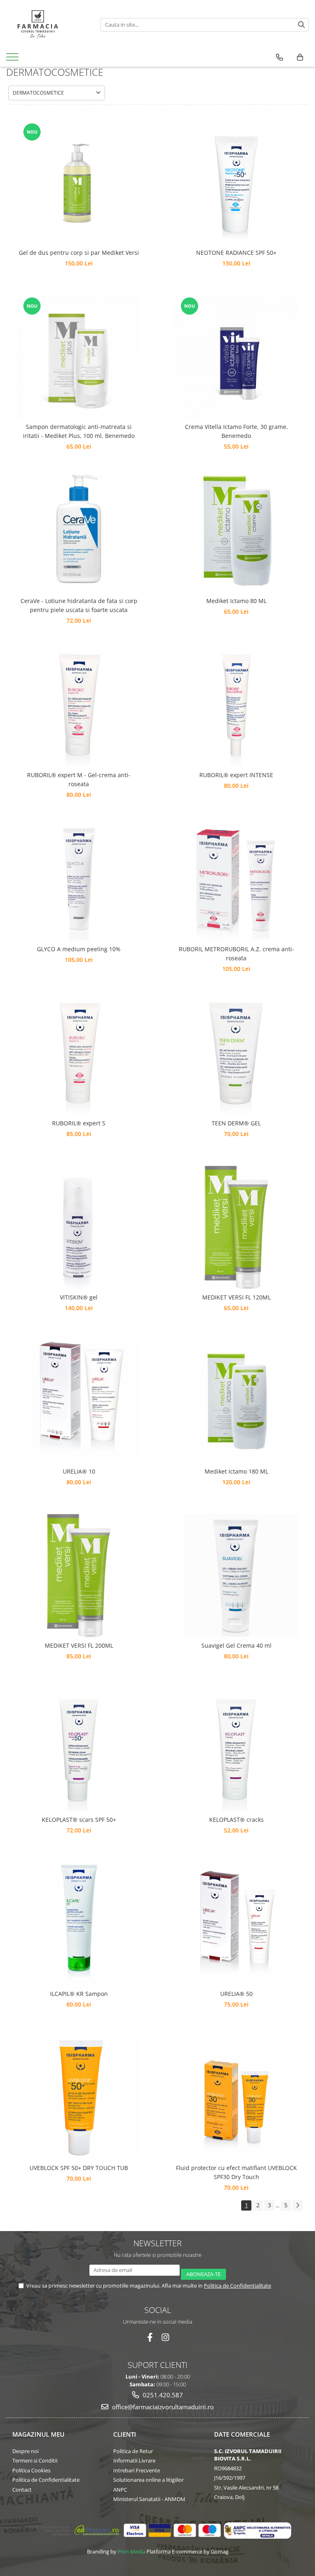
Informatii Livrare (134, 2460)
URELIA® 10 (79, 1471)
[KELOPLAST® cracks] (236, 1750)
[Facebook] (150, 2337)
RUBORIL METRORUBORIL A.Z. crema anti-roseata (236, 954)
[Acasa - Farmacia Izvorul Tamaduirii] (47, 25)
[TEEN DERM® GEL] (236, 1053)
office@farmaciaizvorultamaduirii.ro (162, 2407)
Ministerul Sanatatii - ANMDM (149, 2499)
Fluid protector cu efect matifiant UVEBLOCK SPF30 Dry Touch (236, 2172)
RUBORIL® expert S (79, 1123)
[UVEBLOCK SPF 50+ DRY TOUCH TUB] (79, 2098)
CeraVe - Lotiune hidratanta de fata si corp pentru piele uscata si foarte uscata (79, 605)
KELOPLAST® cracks (236, 1820)
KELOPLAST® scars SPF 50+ (79, 1820)
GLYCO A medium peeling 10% (79, 949)
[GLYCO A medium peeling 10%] (79, 879)
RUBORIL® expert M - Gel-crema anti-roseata (79, 779)
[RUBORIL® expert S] (79, 1053)
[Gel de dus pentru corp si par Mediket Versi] (79, 183)
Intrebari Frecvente (137, 2470)
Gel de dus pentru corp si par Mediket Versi (79, 253)
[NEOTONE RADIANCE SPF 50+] (236, 183)
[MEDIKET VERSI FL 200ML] (79, 1576)
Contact (22, 2490)
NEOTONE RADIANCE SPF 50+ (236, 253)
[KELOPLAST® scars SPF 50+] (79, 1750)
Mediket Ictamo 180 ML (236, 1471)
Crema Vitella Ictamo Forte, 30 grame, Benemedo (236, 431)
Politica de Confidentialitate (237, 2286)
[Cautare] (301, 25)
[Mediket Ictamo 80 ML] (236, 531)
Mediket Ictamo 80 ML (236, 601)
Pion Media (131, 2551)
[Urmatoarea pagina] (297, 2205)
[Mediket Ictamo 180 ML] (236, 1401)
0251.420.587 (162, 2395)
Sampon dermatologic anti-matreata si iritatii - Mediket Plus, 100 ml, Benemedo (79, 431)
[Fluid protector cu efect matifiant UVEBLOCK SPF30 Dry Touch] (236, 2098)
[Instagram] (165, 2337)
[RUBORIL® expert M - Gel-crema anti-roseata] (79, 705)
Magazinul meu (38, 2434)
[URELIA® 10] (79, 1401)
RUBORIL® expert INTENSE (236, 775)
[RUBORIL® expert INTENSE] (236, 705)
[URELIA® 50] (236, 1924)
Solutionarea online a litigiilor (148, 2480)
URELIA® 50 (236, 1994)
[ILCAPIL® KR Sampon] (79, 1924)
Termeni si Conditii (35, 2460)
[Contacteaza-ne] (280, 57)
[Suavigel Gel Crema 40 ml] (236, 1575)
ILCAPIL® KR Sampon (79, 1994)
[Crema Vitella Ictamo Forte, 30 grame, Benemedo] (236, 357)
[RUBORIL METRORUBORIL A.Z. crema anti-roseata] (236, 879)
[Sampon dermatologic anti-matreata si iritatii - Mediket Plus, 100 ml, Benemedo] (79, 357)
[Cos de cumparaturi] (300, 57)
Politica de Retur (133, 2451)
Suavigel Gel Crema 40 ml (236, 1645)
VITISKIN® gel (79, 1297)
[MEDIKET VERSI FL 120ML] (236, 1227)
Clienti (125, 2434)
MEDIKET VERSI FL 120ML (236, 1297)
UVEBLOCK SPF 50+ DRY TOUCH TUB (79, 2168)
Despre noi (25, 2451)
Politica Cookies (31, 2470)
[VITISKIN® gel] (79, 1227)
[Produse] (13, 59)
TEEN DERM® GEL (236, 1123)
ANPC (120, 2490)
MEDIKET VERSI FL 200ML (79, 1645)
